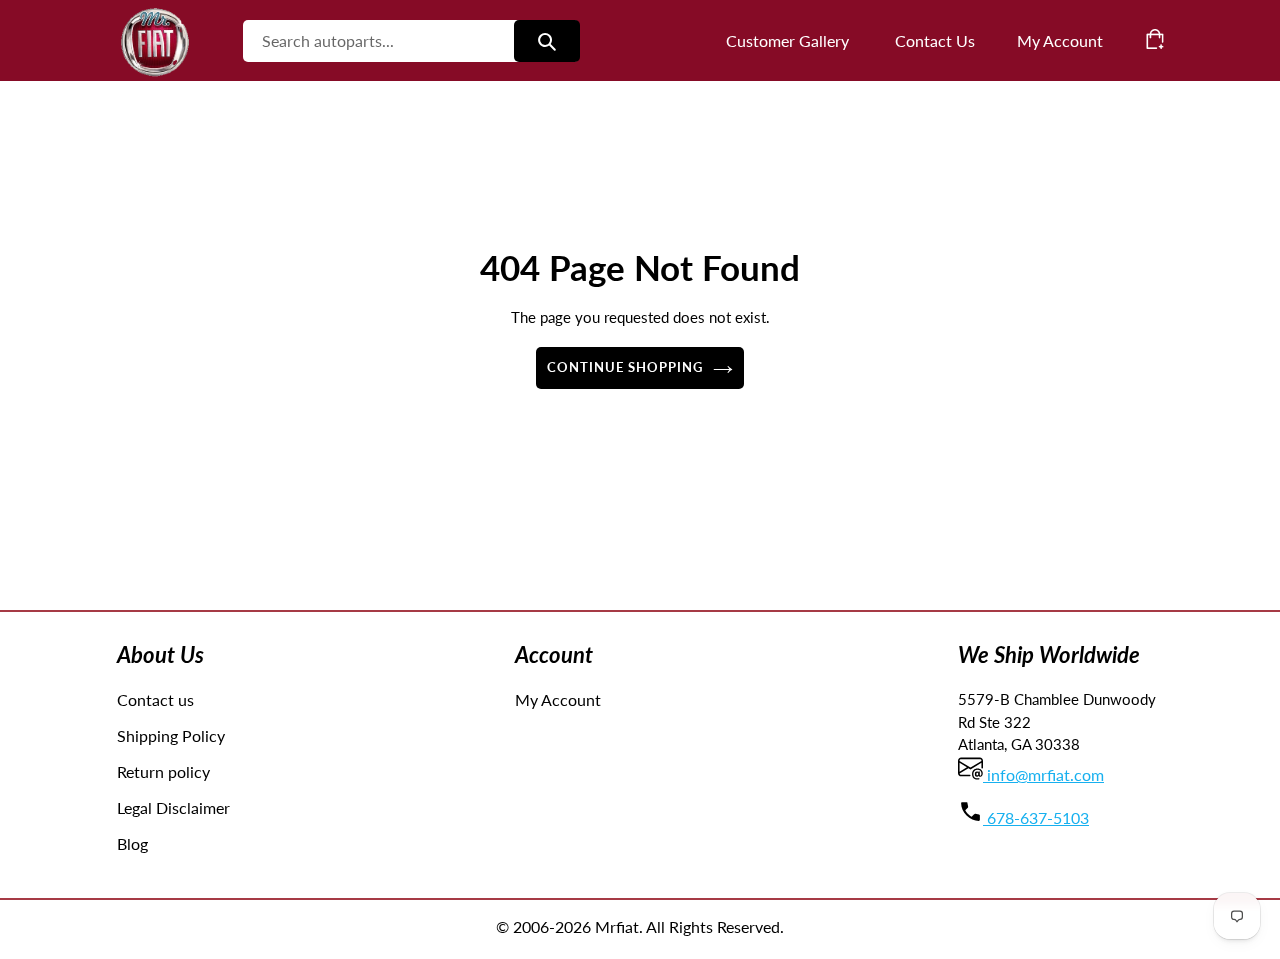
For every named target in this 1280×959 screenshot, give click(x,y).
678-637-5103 (1036, 817)
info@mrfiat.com (1043, 774)
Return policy (163, 771)
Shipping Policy (171, 735)
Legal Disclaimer (173, 807)
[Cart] (1155, 39)
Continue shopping (625, 367)
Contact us (155, 699)
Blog (132, 843)
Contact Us (935, 40)
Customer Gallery (787, 40)
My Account (558, 699)
